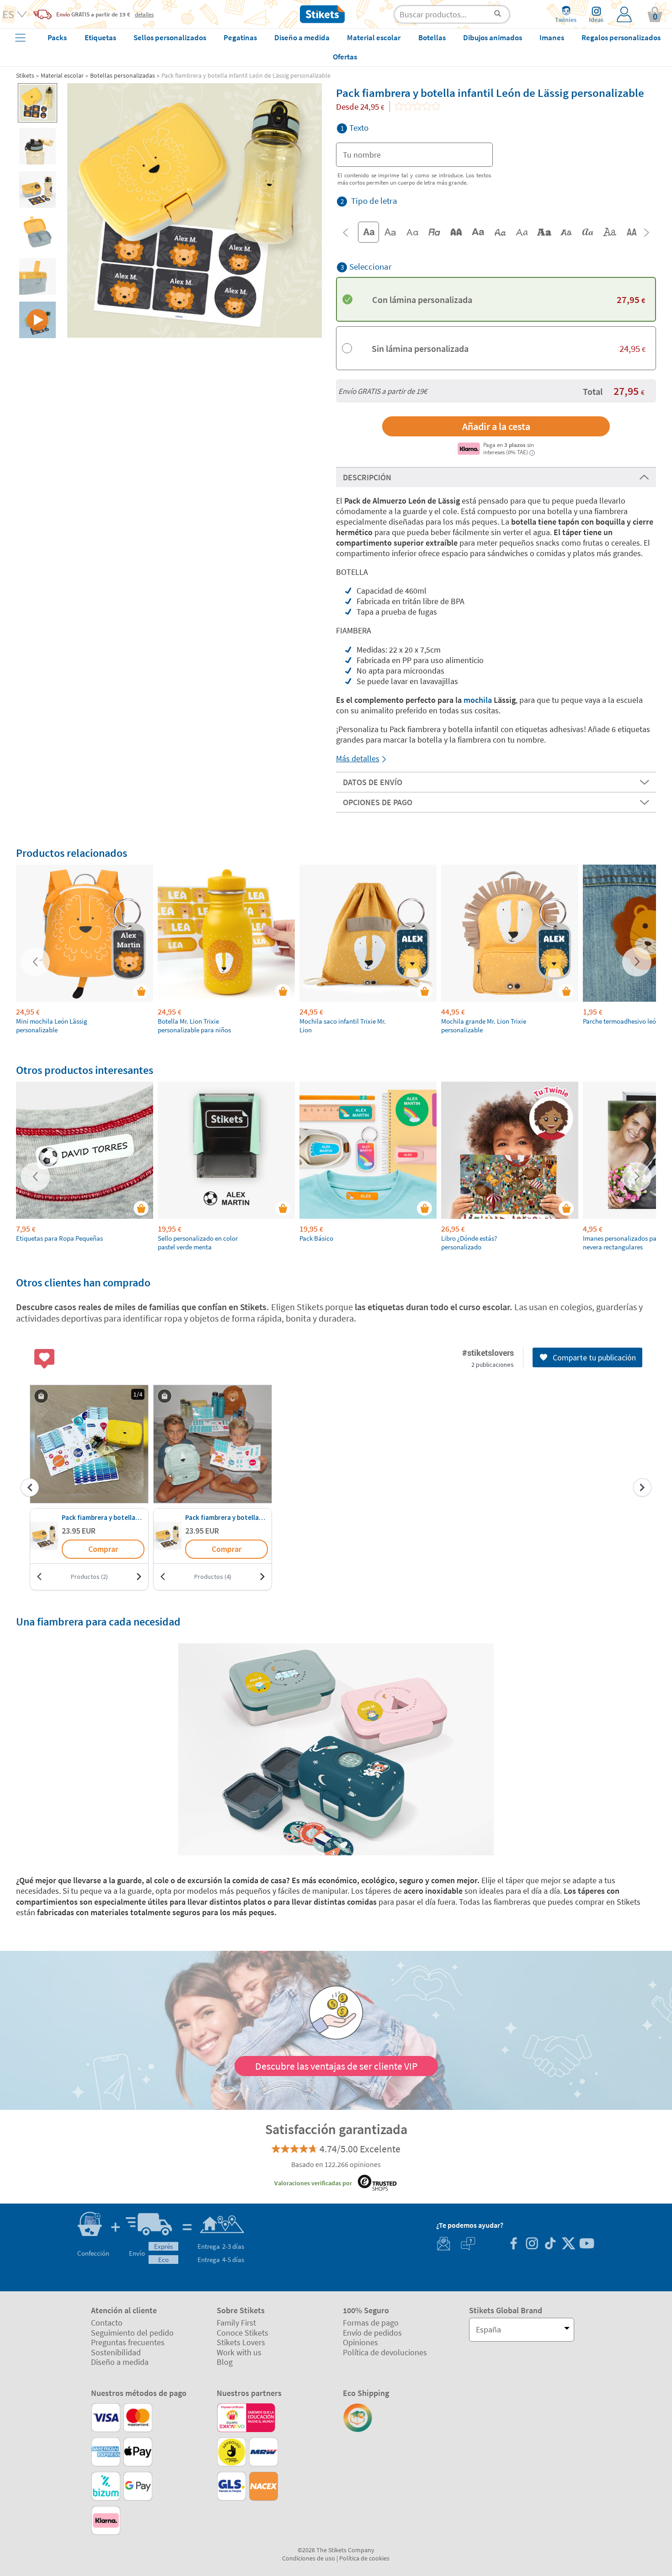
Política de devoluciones (385, 2352)
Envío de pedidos (372, 2333)
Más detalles (358, 758)
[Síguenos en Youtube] (587, 2244)
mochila (478, 700)
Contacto (107, 2323)
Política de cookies (364, 2558)
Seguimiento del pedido (132, 2333)
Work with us (239, 2352)
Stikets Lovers (241, 2342)
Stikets (25, 75)
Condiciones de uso (309, 2558)
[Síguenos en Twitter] (568, 2244)
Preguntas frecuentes (128, 2342)
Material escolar (62, 75)
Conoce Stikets (243, 2333)
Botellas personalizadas (123, 75)
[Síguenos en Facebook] (513, 2244)
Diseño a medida (120, 2362)
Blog (225, 2362)
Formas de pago (371, 2323)
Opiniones (360, 2342)
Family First (236, 2323)
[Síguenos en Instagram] (532, 2244)
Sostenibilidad (116, 2352)
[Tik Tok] (550, 2244)
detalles (144, 14)
